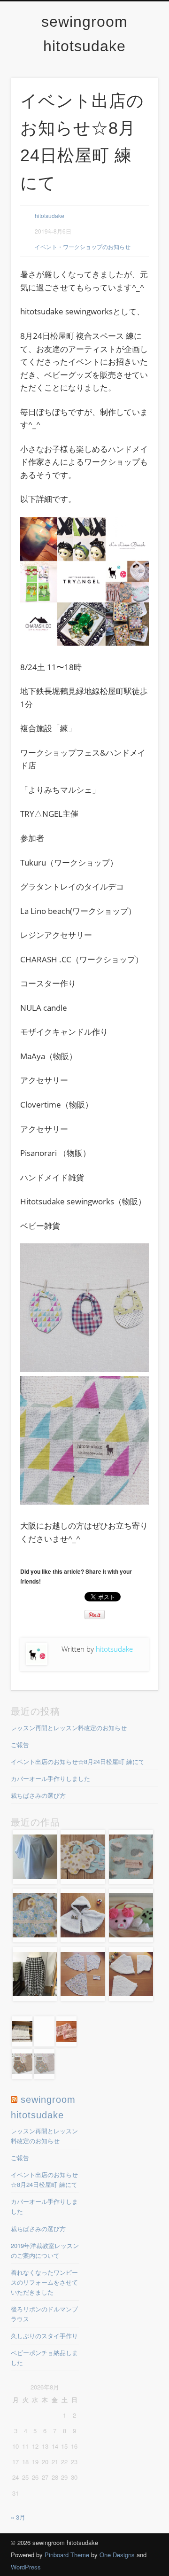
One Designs (117, 2555)
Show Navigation (136, 84)
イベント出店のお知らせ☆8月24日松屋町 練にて (78, 1761)
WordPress (26, 2567)
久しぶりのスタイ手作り (44, 2336)
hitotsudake (50, 215)
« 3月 (18, 2517)
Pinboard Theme (67, 2555)
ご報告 (20, 1745)
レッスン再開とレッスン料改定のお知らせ (69, 1728)
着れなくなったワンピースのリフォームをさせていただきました (44, 2282)
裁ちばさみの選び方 (38, 1795)
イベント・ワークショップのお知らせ (83, 246)
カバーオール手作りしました (50, 1778)
